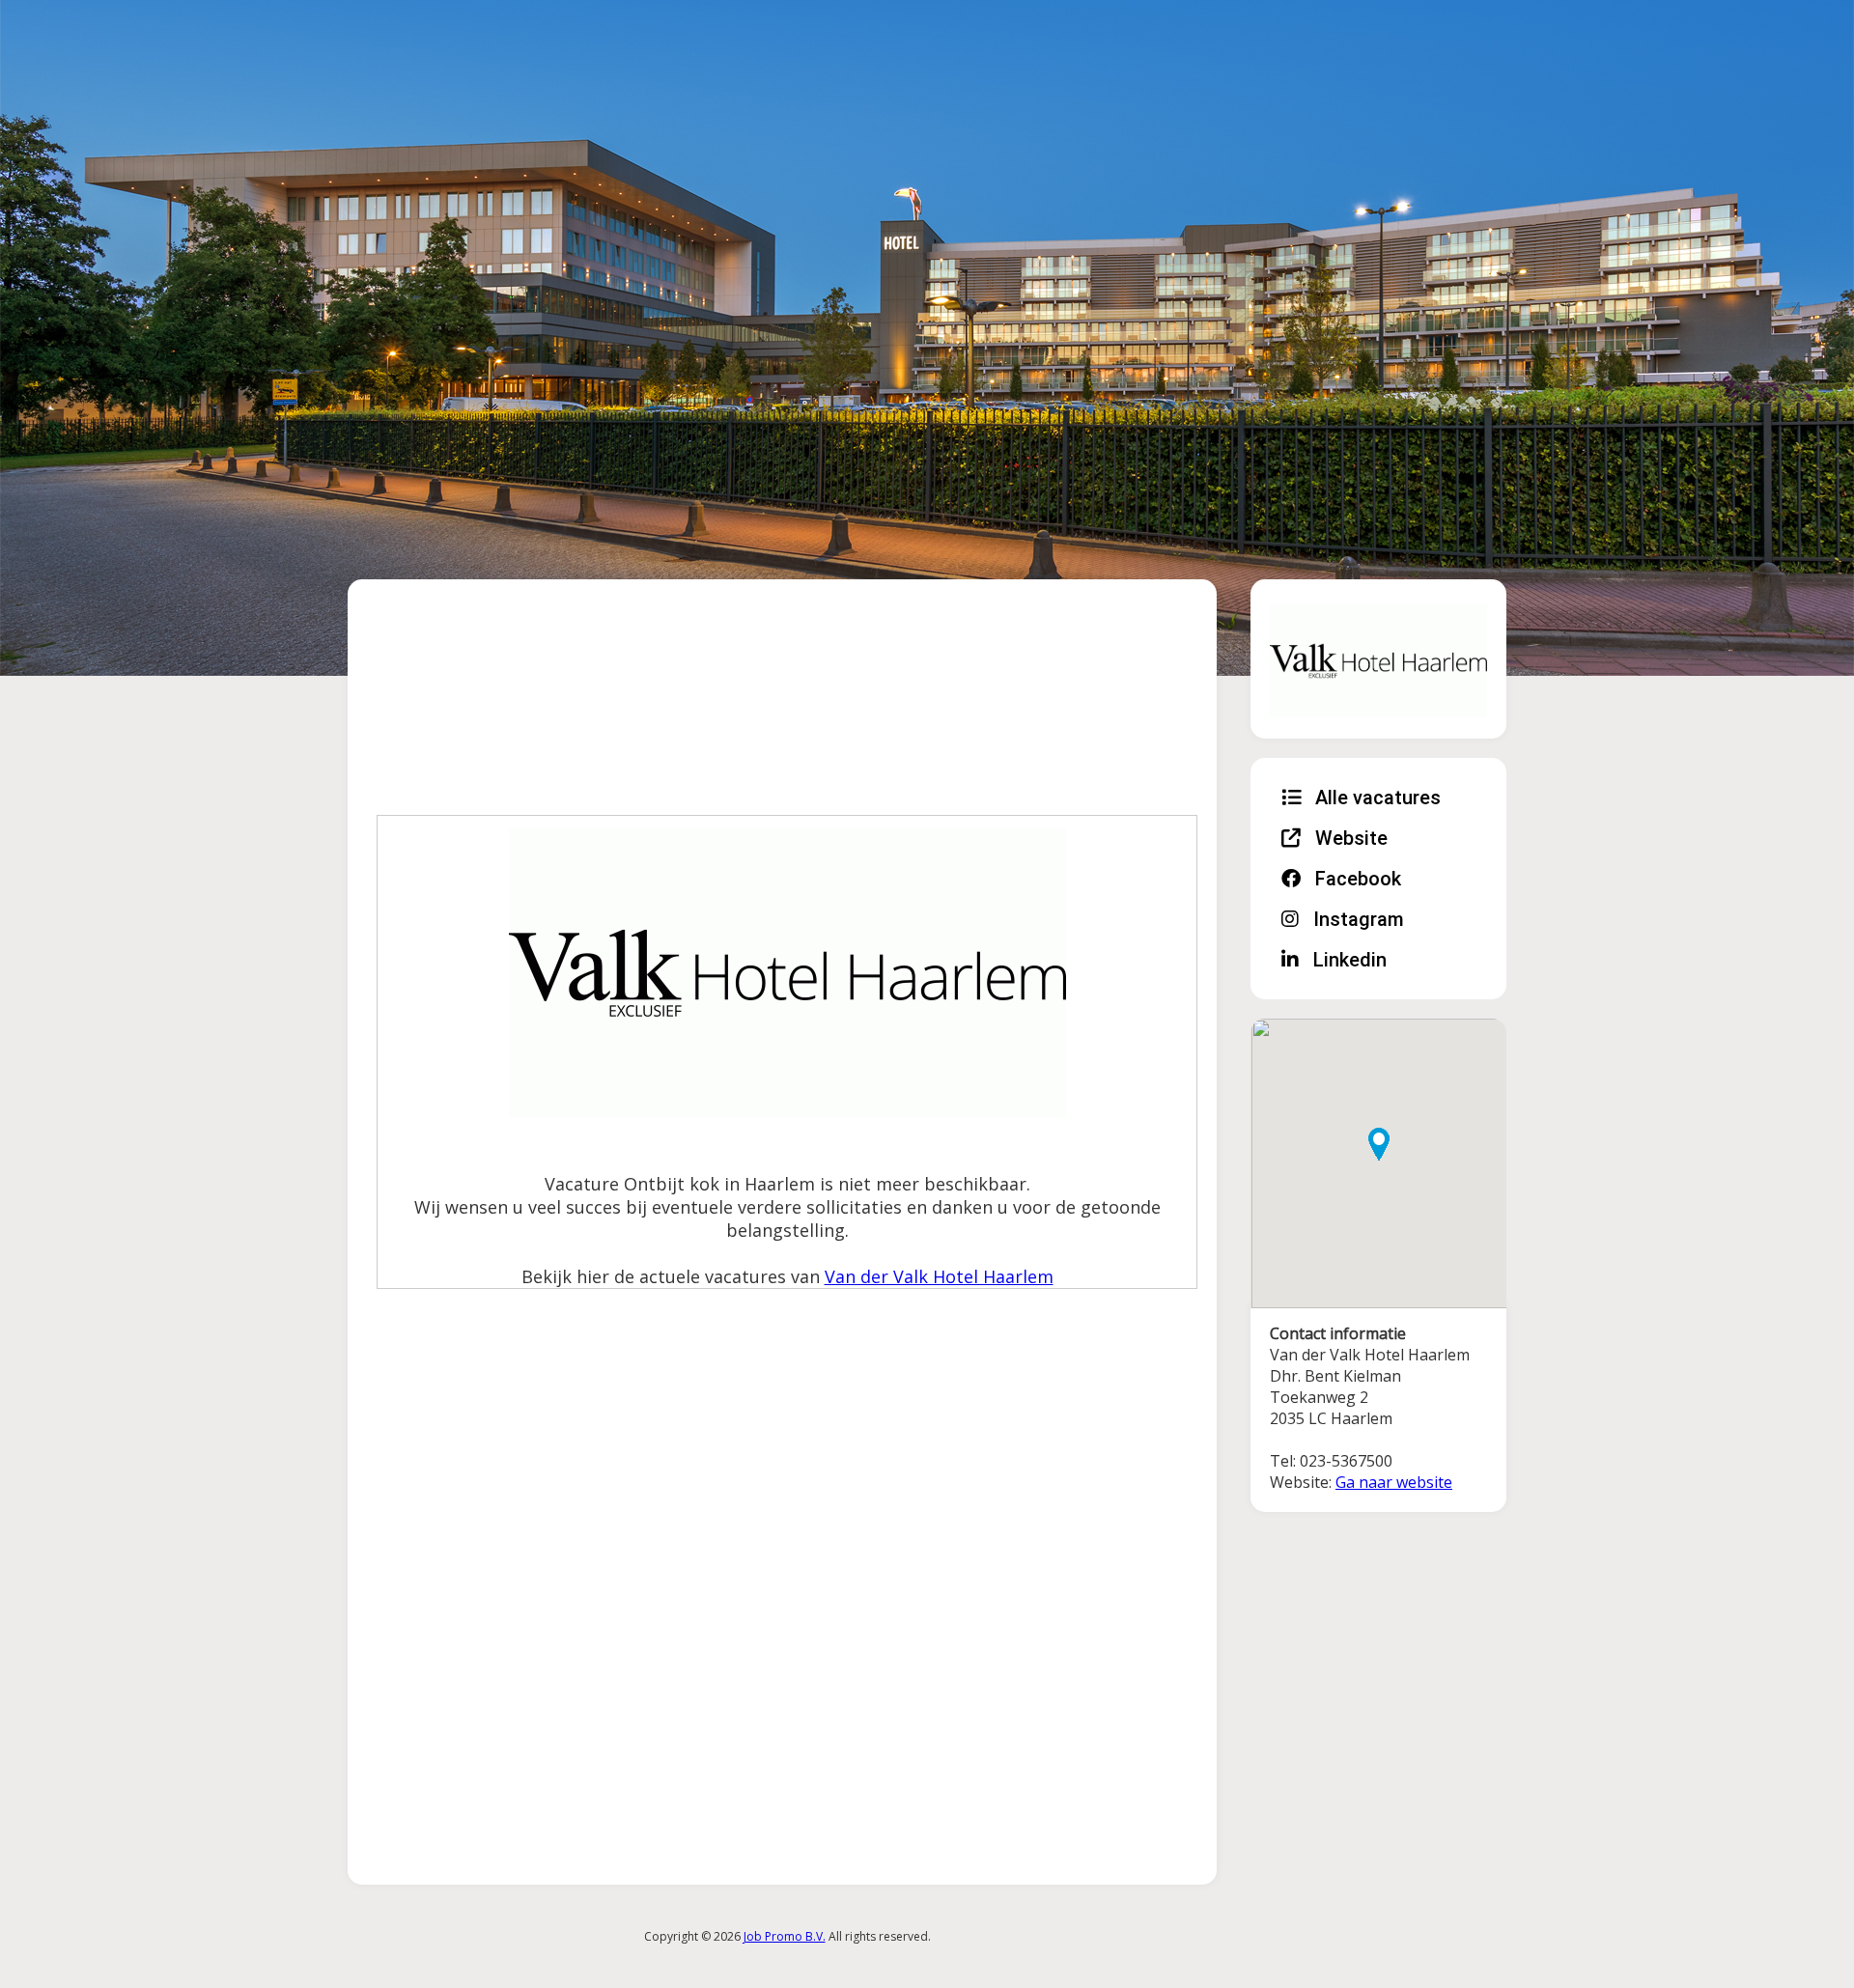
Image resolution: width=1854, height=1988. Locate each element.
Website (1349, 838)
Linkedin (1348, 960)
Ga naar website (1394, 1482)
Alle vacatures (1376, 798)
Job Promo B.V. (785, 1936)
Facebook (1356, 879)
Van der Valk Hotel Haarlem (939, 1276)
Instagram (1356, 919)
